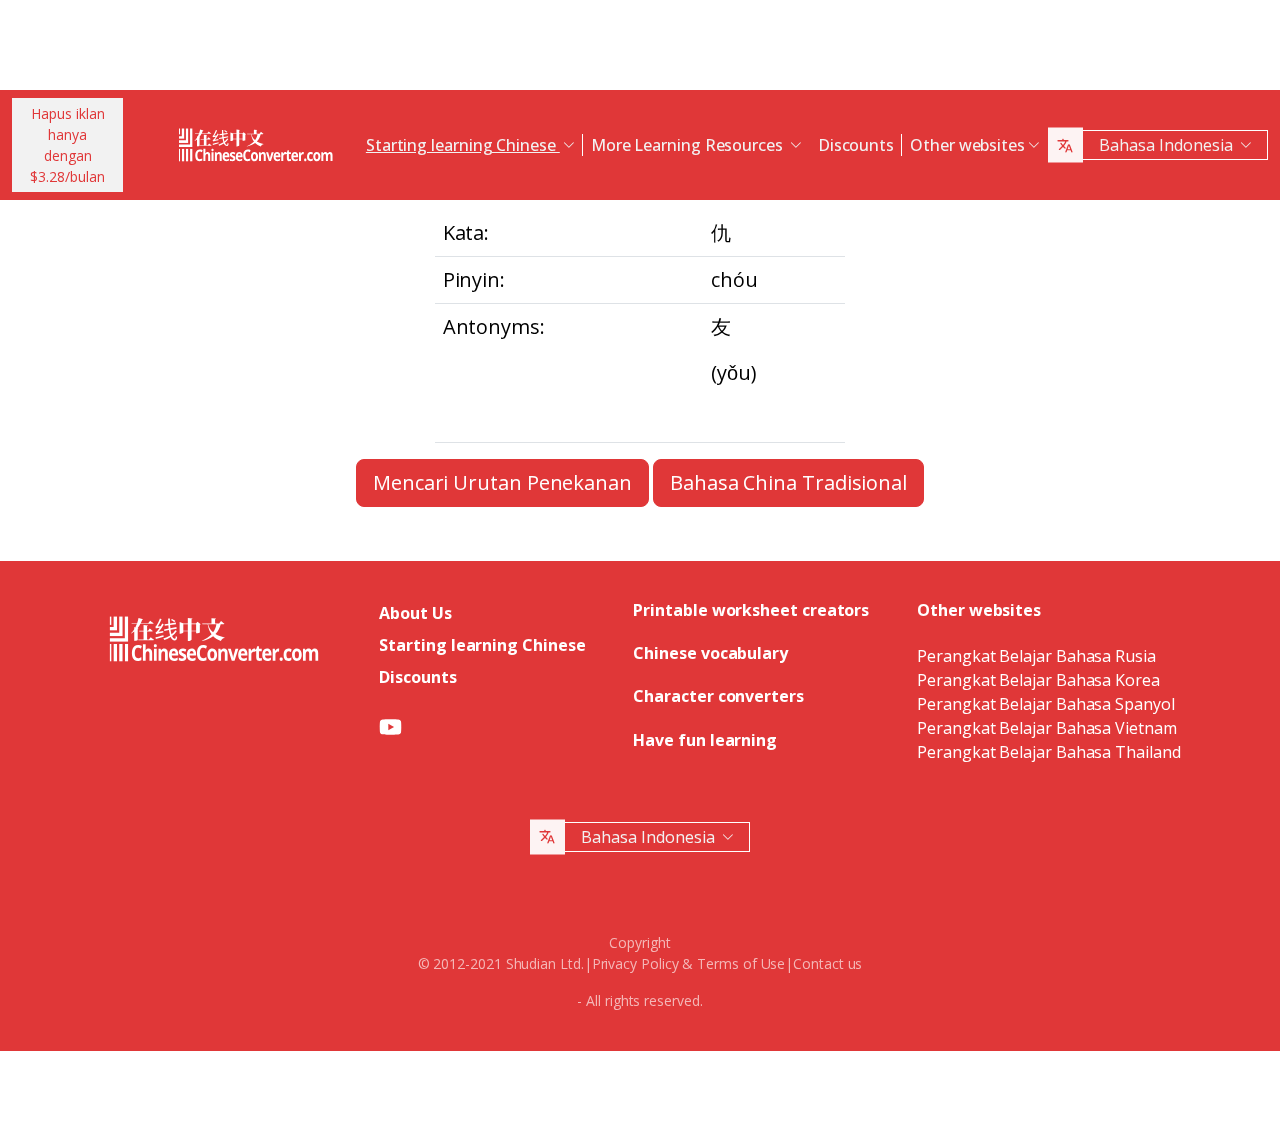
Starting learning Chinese (482, 645)
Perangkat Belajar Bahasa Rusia (1036, 656)
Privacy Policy (635, 963)
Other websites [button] (967, 145)
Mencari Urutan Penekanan (502, 482)
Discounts (856, 145)
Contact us (827, 963)
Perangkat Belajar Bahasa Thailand (1048, 752)
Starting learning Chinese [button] (463, 145)
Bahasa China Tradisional (788, 482)
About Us (415, 613)
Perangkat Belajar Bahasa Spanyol (1045, 704)
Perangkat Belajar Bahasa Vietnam (1046, 728)
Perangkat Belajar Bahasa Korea (1038, 680)
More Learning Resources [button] (689, 145)
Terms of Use (741, 963)
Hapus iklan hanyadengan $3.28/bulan (67, 145)
